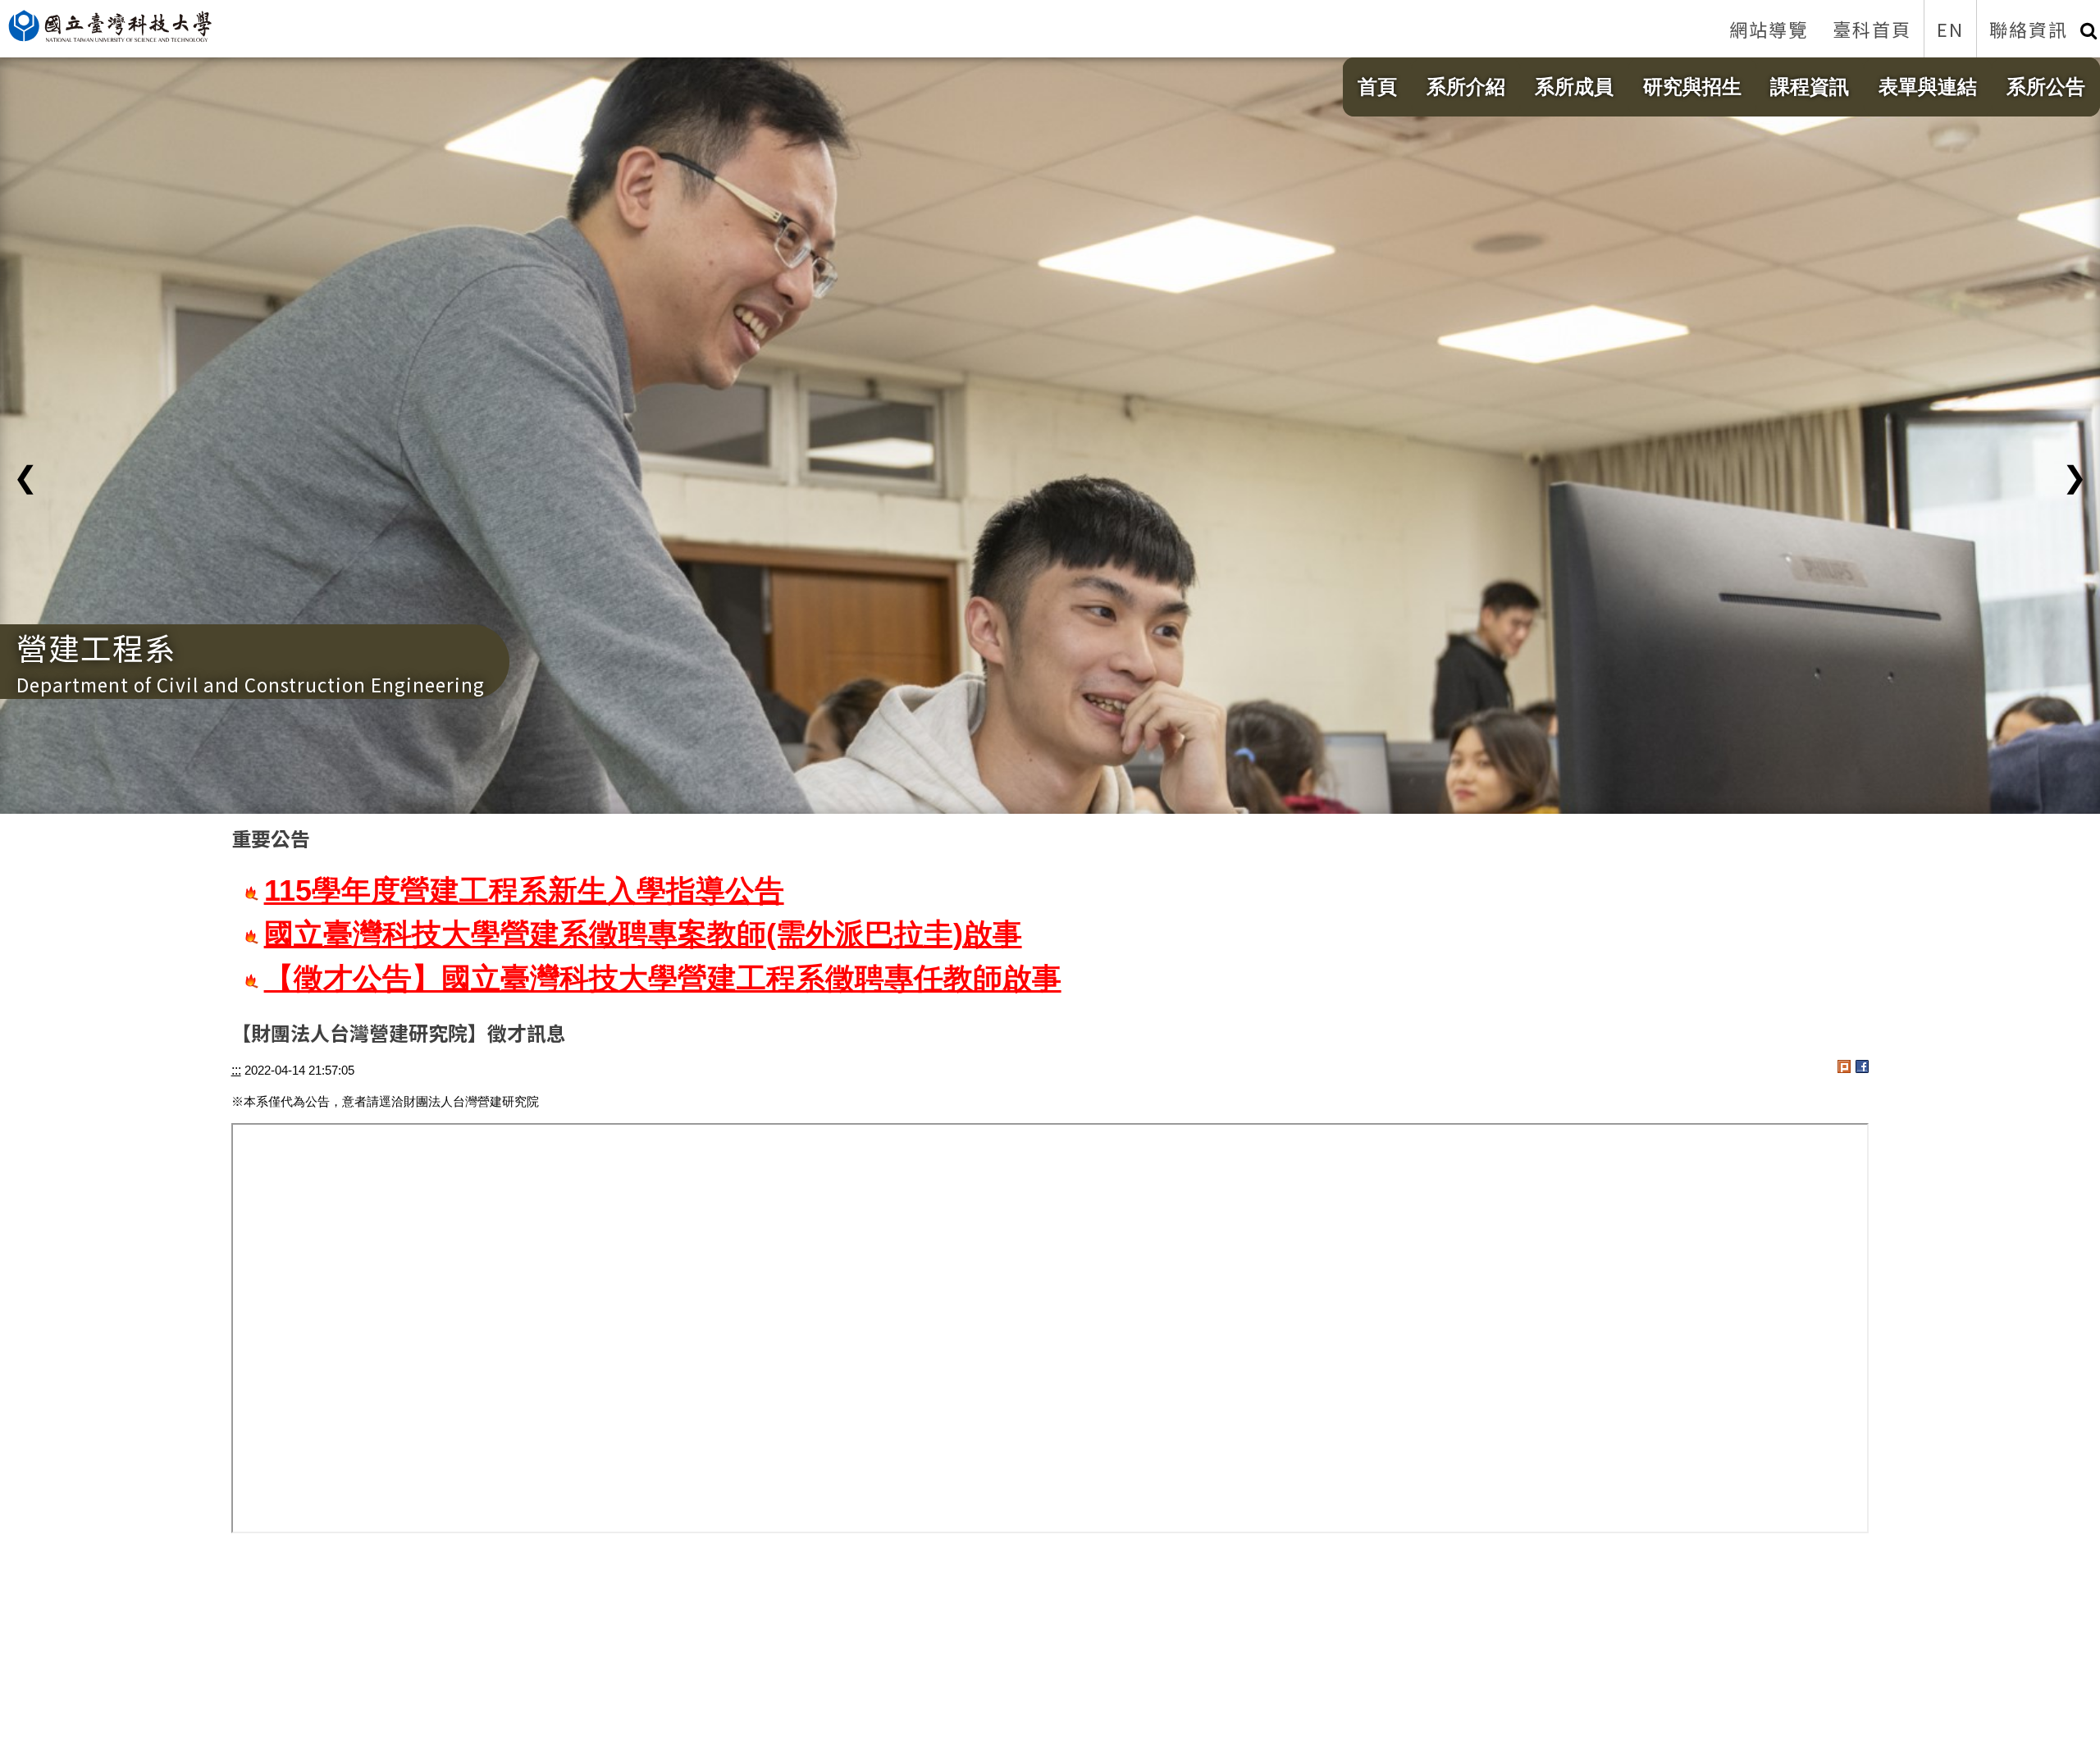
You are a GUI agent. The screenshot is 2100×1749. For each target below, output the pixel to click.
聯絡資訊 (2029, 29)
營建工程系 (96, 647)
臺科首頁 (1872, 29)
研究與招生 (1692, 87)
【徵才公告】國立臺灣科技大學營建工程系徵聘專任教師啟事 (663, 979)
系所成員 (1574, 87)
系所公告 (2046, 87)
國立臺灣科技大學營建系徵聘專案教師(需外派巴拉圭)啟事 (643, 934)
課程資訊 (1810, 87)
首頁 (1377, 87)
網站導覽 (1769, 29)
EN (1950, 29)
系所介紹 (1466, 87)
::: (236, 1070)
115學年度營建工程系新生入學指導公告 (524, 891)
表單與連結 (1928, 87)
